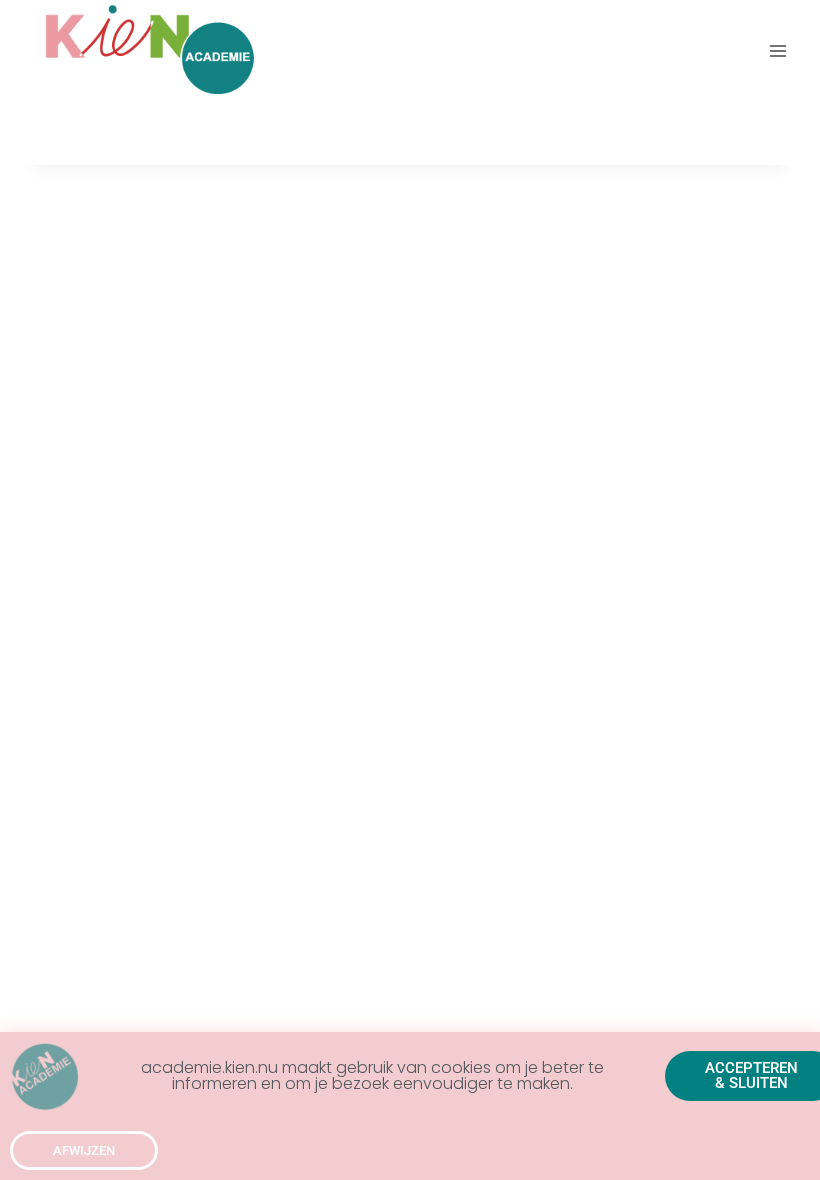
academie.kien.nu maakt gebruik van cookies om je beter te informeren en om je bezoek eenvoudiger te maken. (372, 1075)
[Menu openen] (777, 50)
